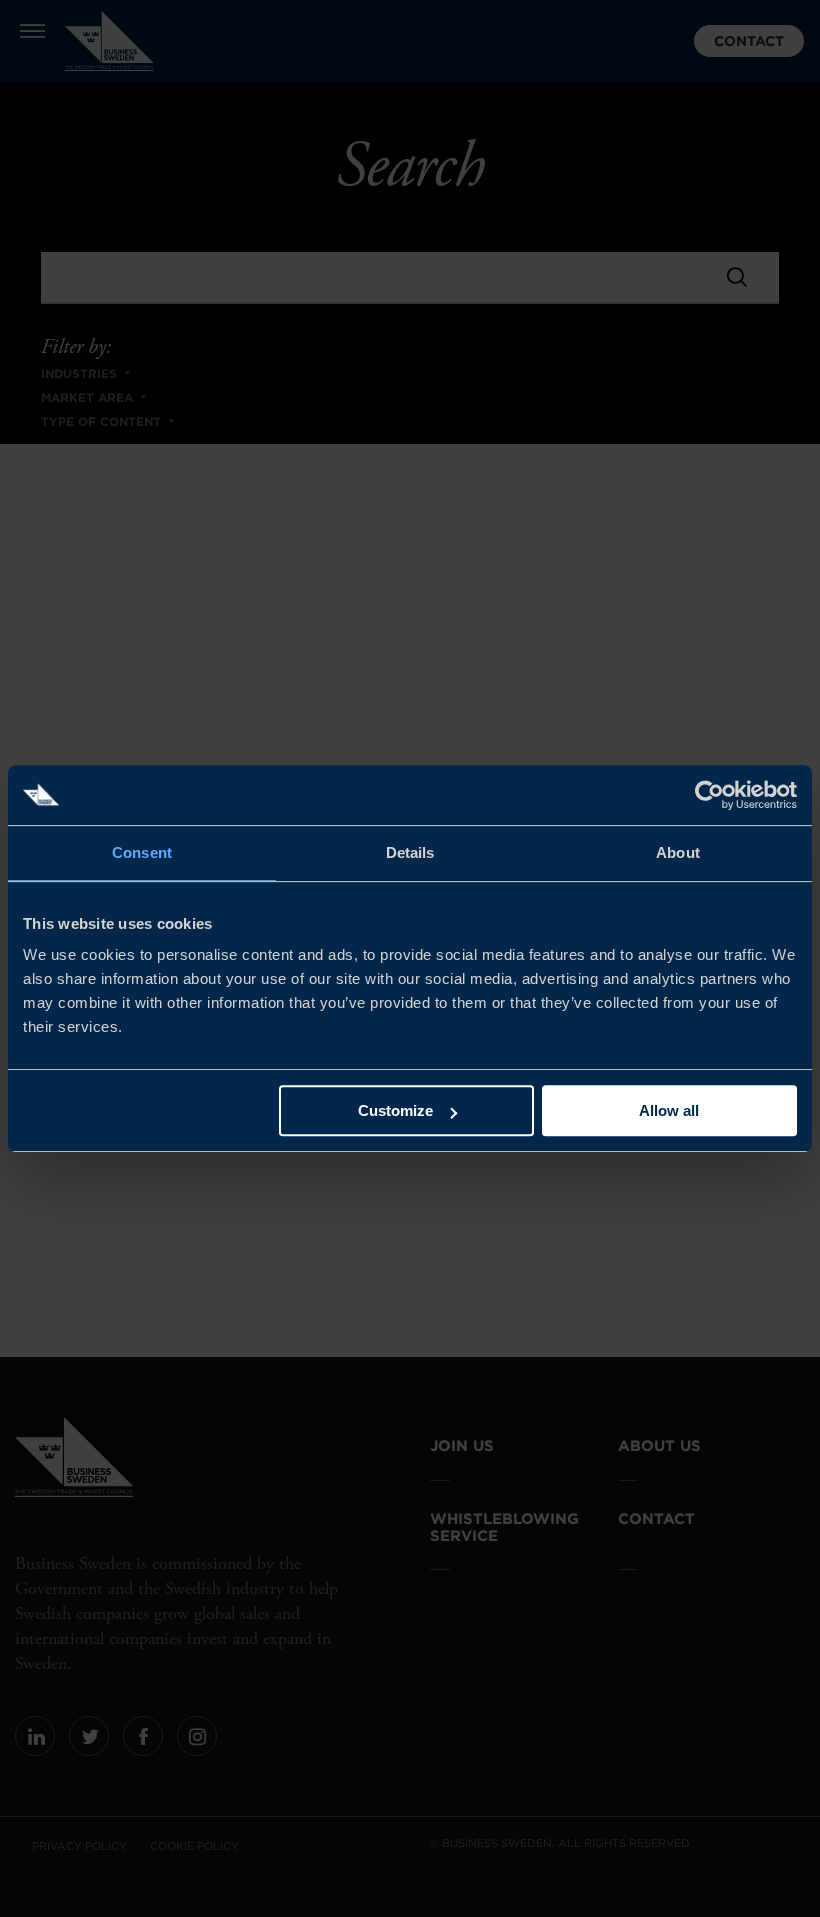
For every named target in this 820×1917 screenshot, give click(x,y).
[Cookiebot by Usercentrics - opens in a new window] (709, 795)
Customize (395, 1110)
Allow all (669, 1110)
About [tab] (678, 852)
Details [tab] (410, 852)
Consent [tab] (142, 852)
